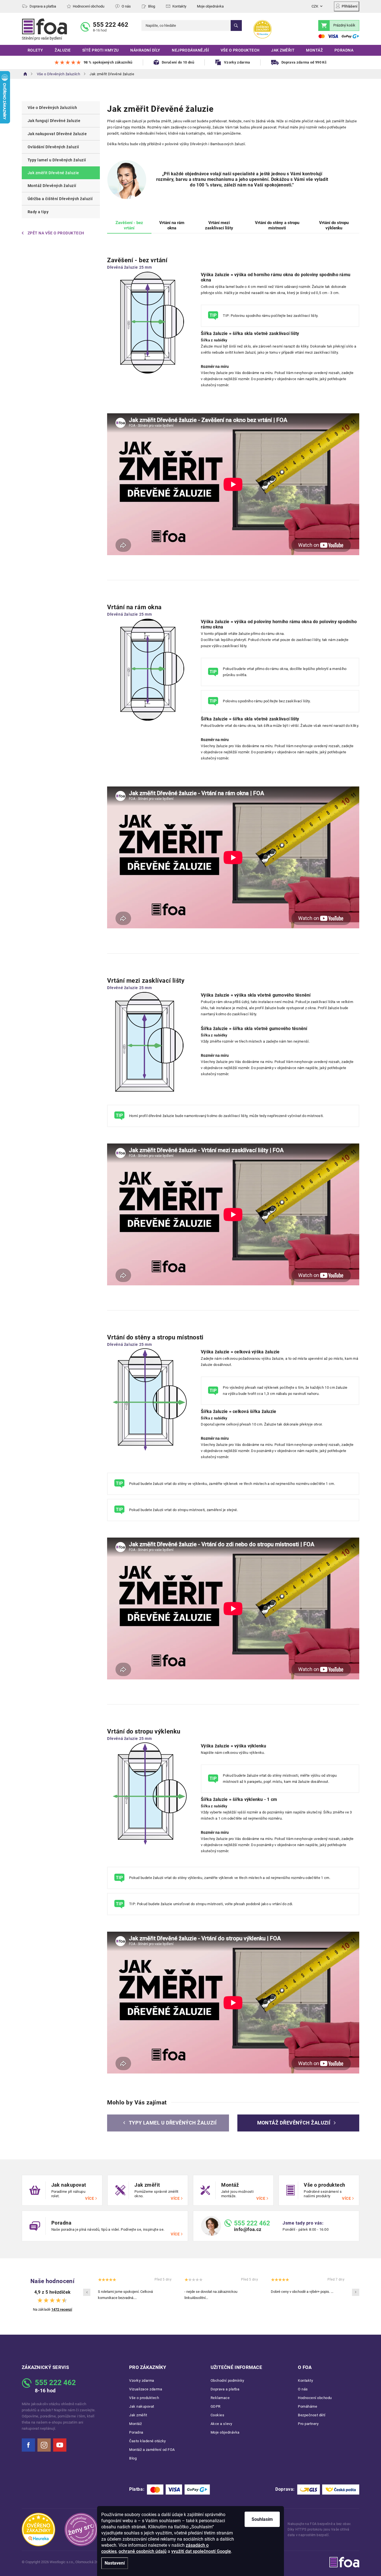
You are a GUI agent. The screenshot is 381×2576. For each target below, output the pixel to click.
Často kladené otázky (148, 2441)
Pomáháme (308, 2406)
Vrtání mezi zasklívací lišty (219, 225)
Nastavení (115, 2563)
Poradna (136, 2432)
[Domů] (25, 74)
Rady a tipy (38, 212)
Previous (87, 2292)
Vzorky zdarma (142, 2380)
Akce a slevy (221, 2424)
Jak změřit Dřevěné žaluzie (53, 173)
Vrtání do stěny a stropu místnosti (277, 225)
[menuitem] (35, 50)
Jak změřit (138, 2415)
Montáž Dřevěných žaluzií (52, 186)
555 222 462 (111, 25)
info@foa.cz (248, 2229)
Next (356, 2292)
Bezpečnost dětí (312, 2415)
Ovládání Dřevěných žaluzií (53, 147)
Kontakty (179, 6)
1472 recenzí (62, 2309)
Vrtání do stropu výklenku (334, 225)
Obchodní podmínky (227, 2380)
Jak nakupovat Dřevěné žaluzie (57, 134)
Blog (152, 6)
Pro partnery (308, 2424)
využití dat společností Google (201, 2551)
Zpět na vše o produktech (56, 233)
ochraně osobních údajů (143, 2551)
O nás (126, 6)
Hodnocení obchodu (89, 6)
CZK (315, 6)
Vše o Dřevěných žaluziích (52, 108)
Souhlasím (262, 2519)
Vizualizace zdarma (146, 2389)
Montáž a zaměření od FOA (152, 2450)
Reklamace (220, 2398)
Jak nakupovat (142, 2406)
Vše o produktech (144, 2398)
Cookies (218, 2415)
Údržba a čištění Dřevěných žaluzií (60, 199)
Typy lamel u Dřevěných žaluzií (57, 160)
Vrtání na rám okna (172, 225)
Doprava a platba (43, 6)
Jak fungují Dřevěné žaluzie (54, 121)
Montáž (135, 2424)
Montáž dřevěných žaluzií (294, 2123)
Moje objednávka (210, 6)
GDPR (216, 2406)
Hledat (236, 26)
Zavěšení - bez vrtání (129, 225)
